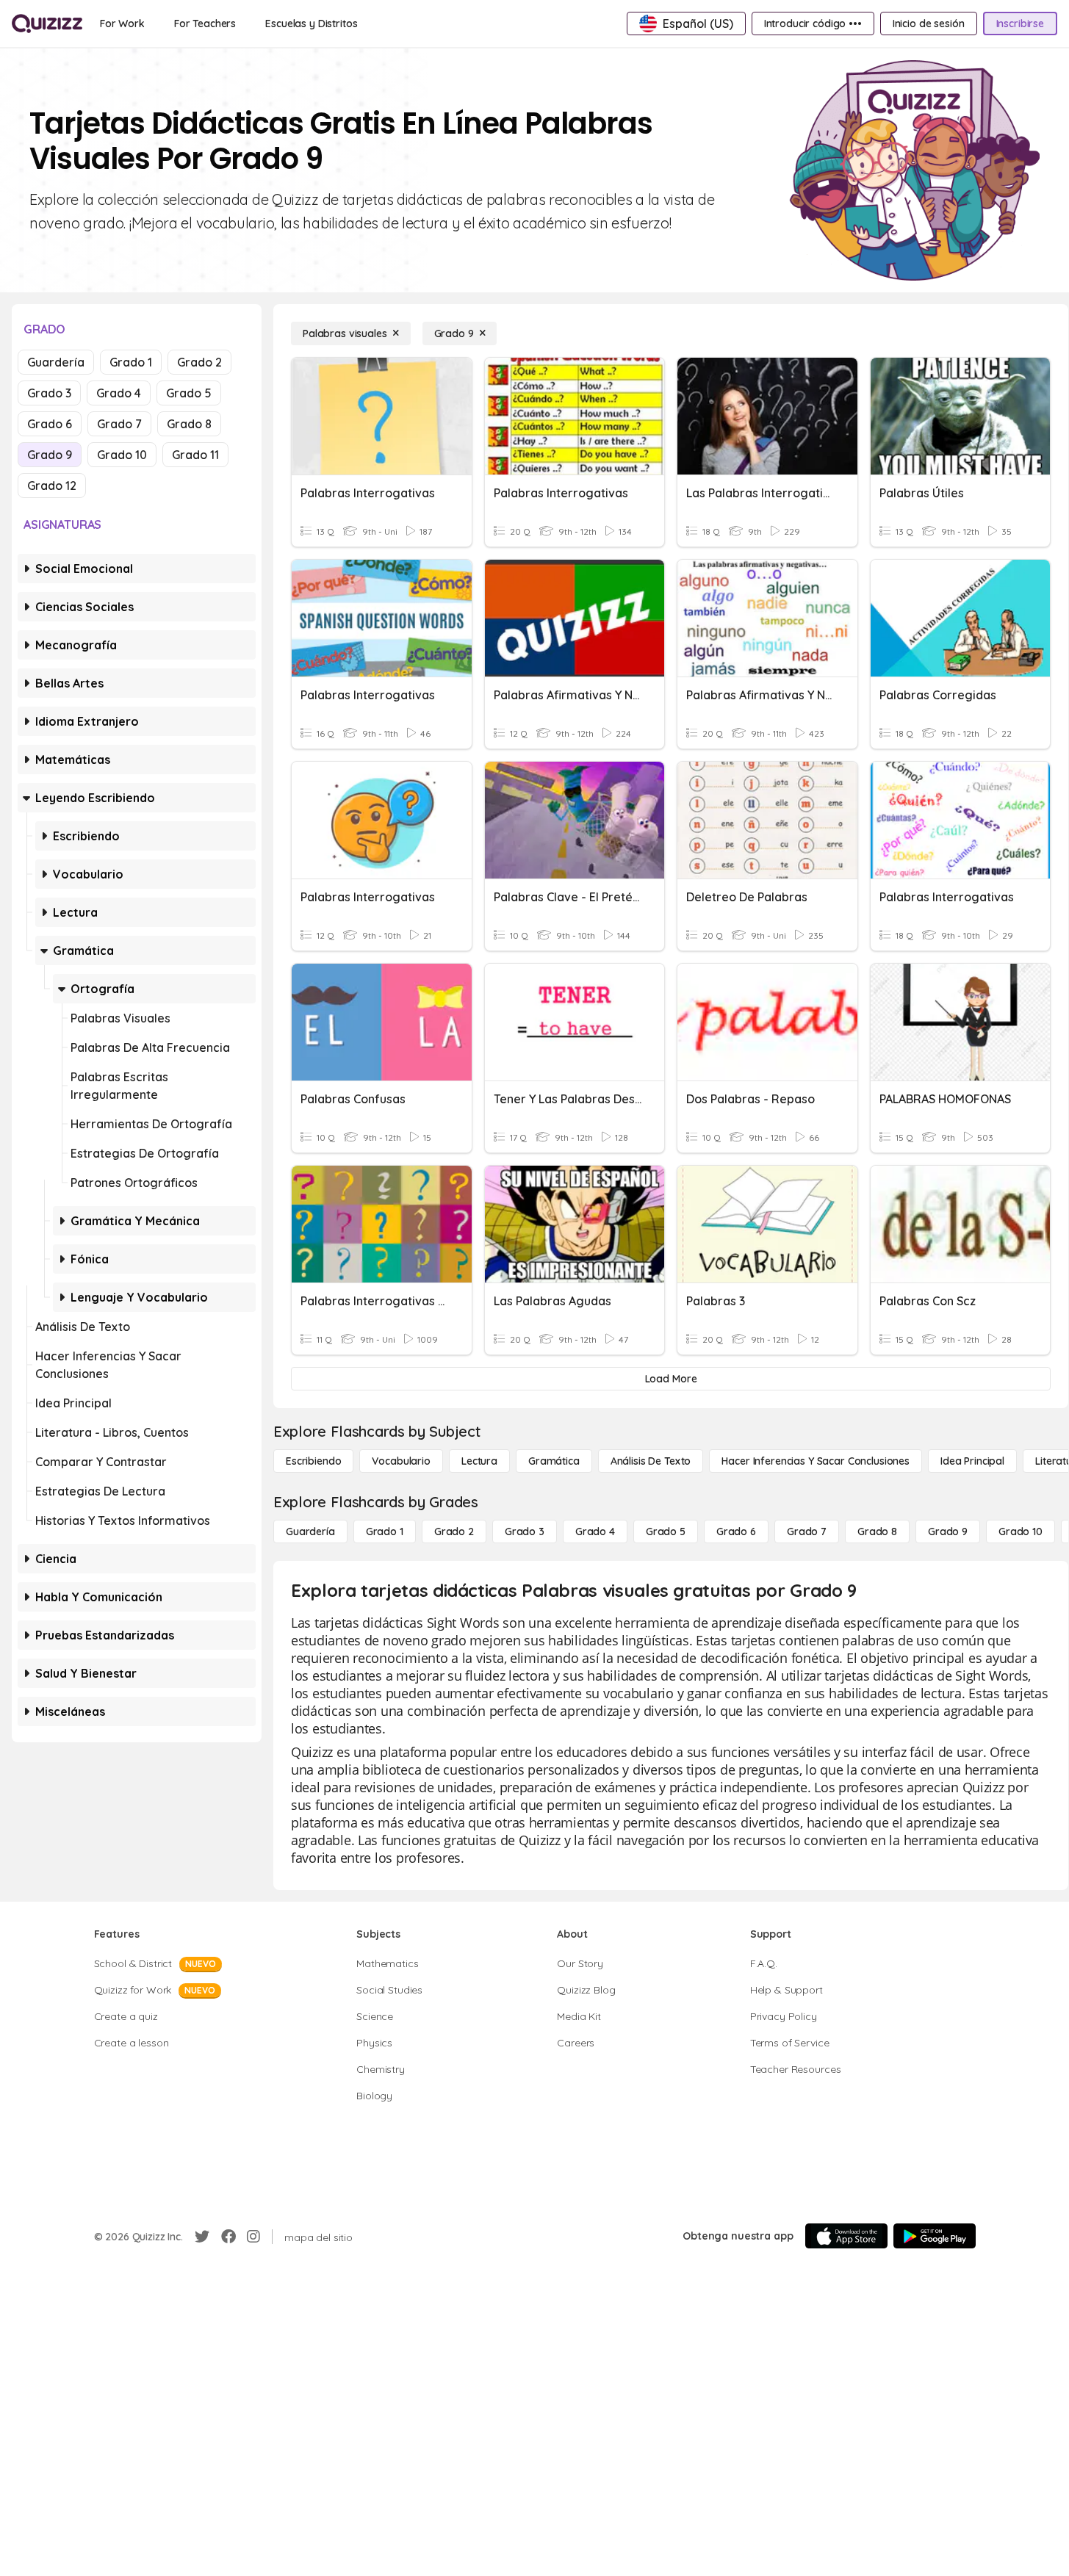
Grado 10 (122, 455)
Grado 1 (131, 362)
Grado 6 (50, 424)
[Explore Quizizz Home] (47, 24)
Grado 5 (189, 393)
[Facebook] (228, 2237)
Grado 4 (119, 393)
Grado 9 (50, 455)
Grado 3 (49, 393)
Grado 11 (195, 455)
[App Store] (846, 2236)
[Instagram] (253, 2237)
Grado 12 (52, 486)
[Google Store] (935, 2236)
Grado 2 (199, 362)
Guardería (56, 362)
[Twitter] (202, 2237)
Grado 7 (119, 424)
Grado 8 (189, 424)
